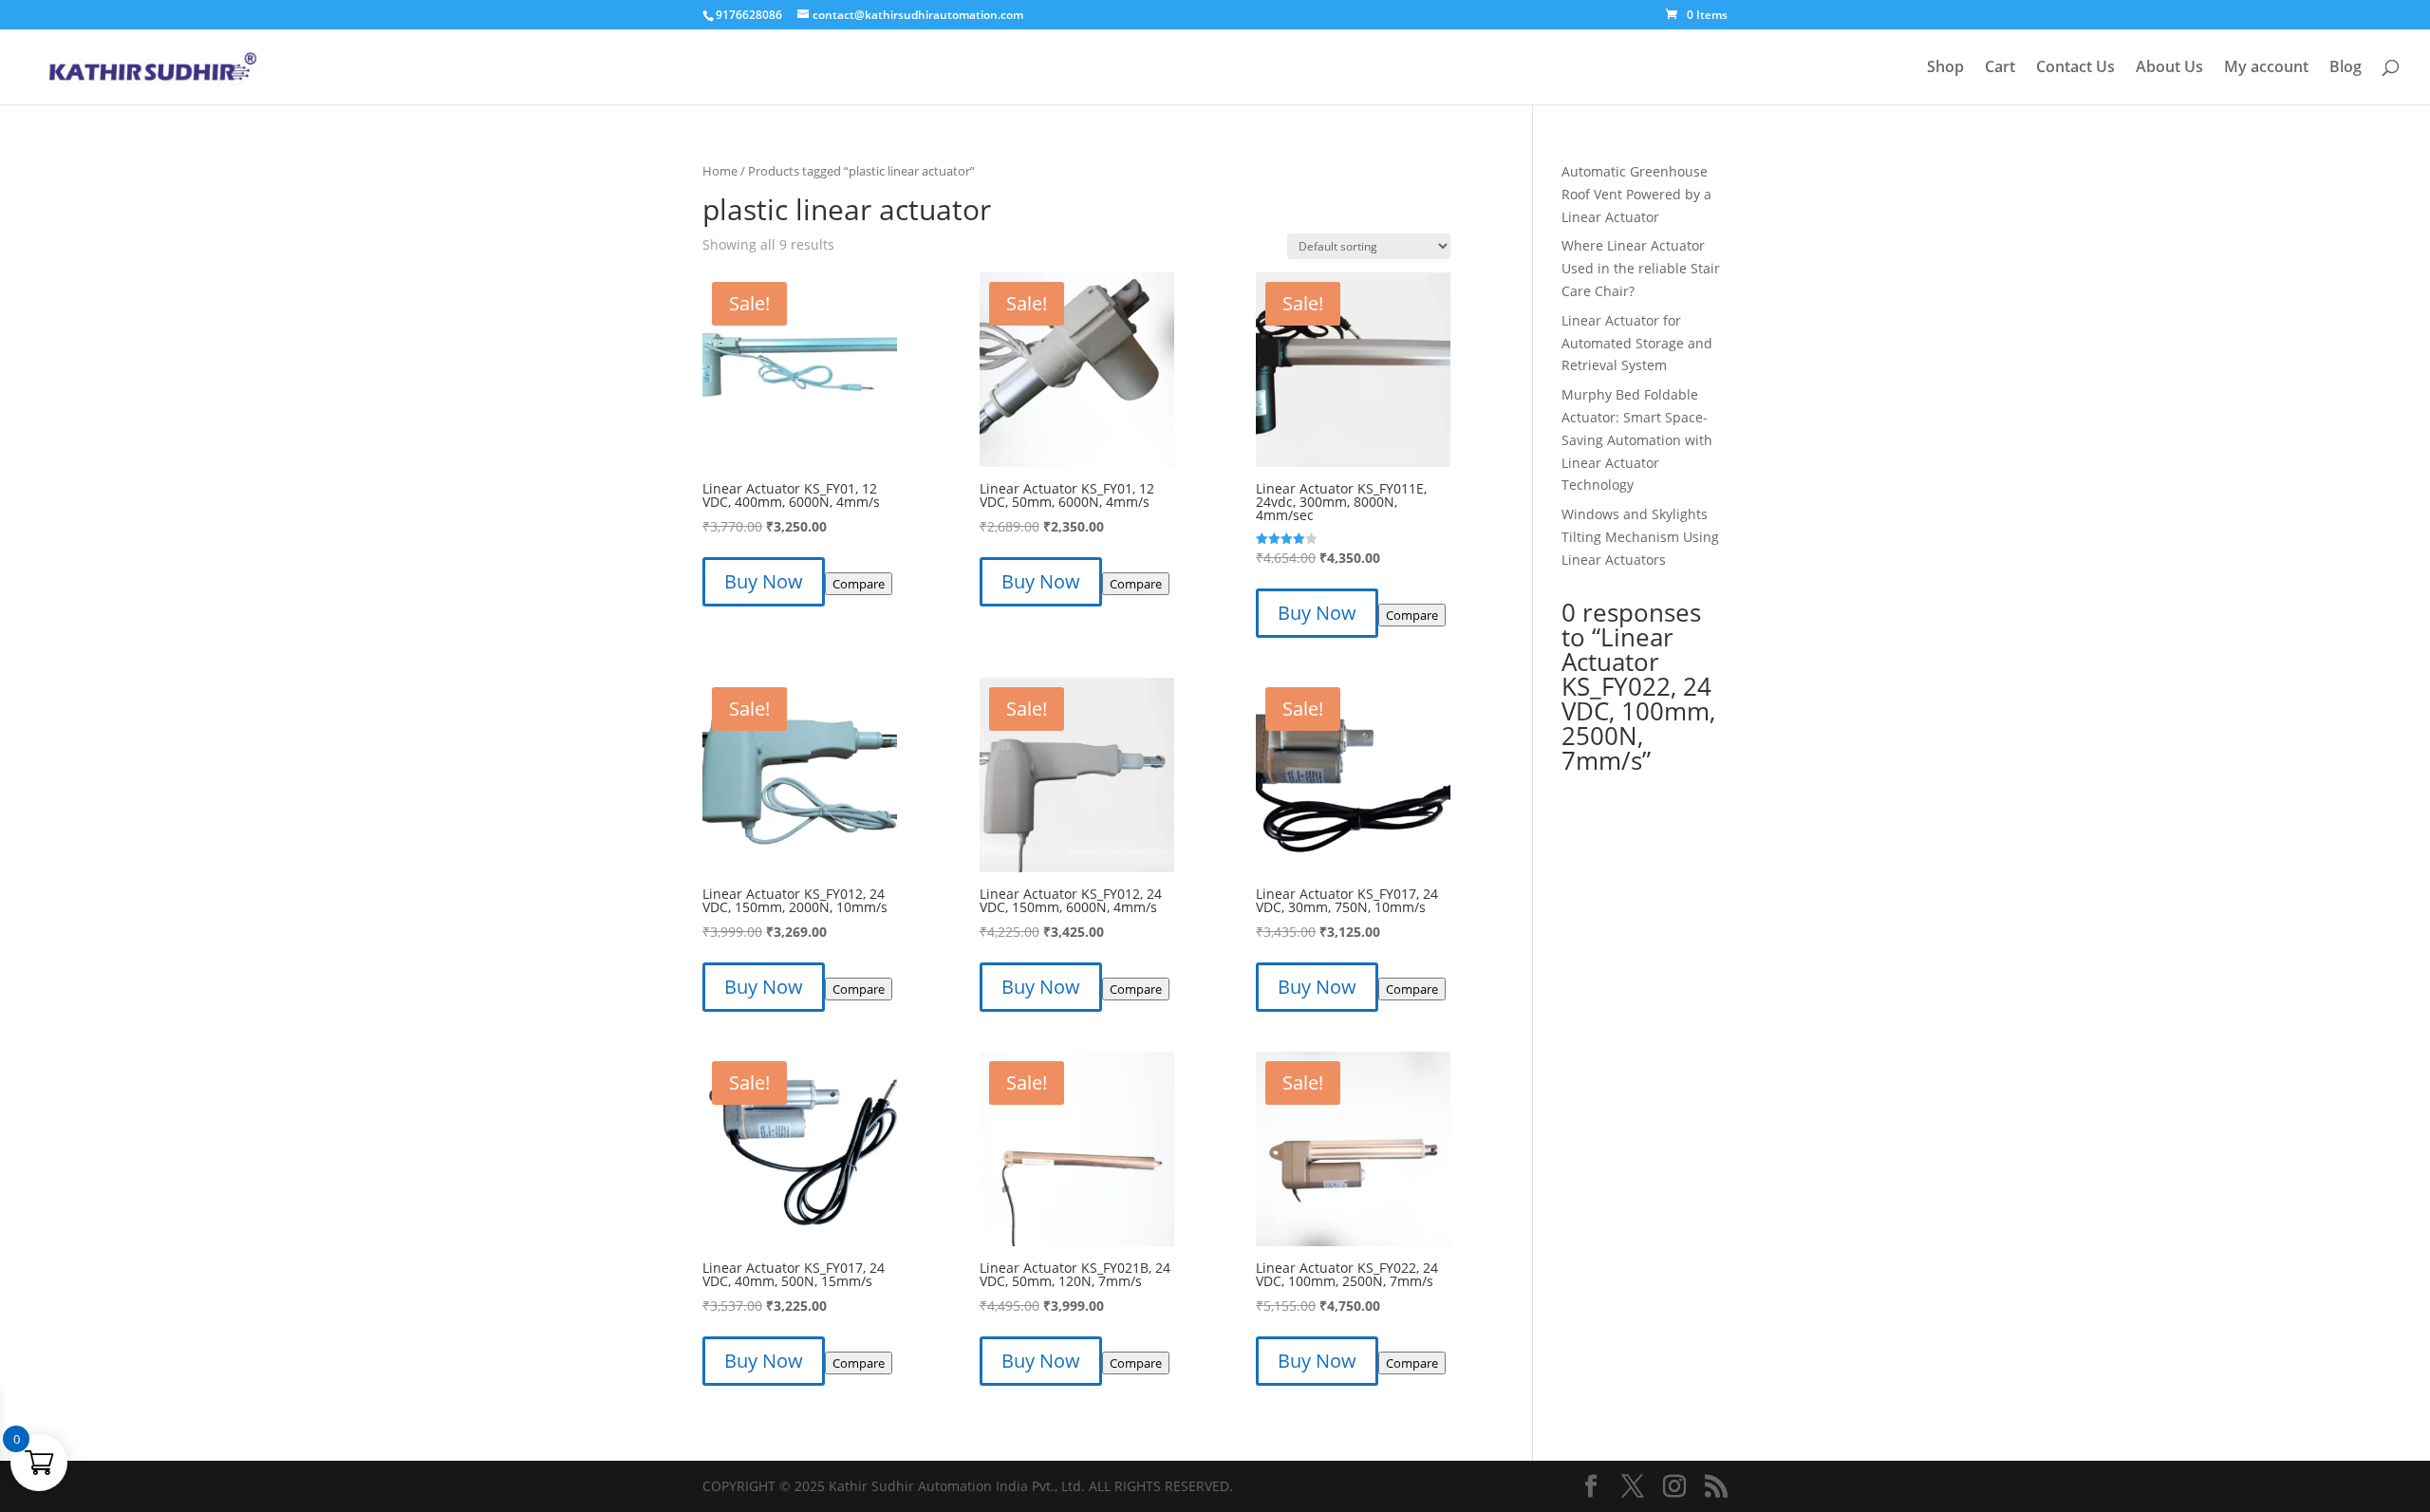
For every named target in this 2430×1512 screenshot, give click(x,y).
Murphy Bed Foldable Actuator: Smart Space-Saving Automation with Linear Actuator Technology (1637, 439)
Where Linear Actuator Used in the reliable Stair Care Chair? (1641, 268)
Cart (2000, 68)
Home (720, 171)
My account (2266, 68)
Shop (1945, 68)
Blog (2346, 68)
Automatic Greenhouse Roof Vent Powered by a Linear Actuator (1636, 194)
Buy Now (764, 581)
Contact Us (2075, 68)
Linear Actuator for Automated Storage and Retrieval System (1637, 343)
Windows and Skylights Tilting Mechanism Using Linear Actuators (1640, 537)
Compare (859, 584)
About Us (2169, 68)
